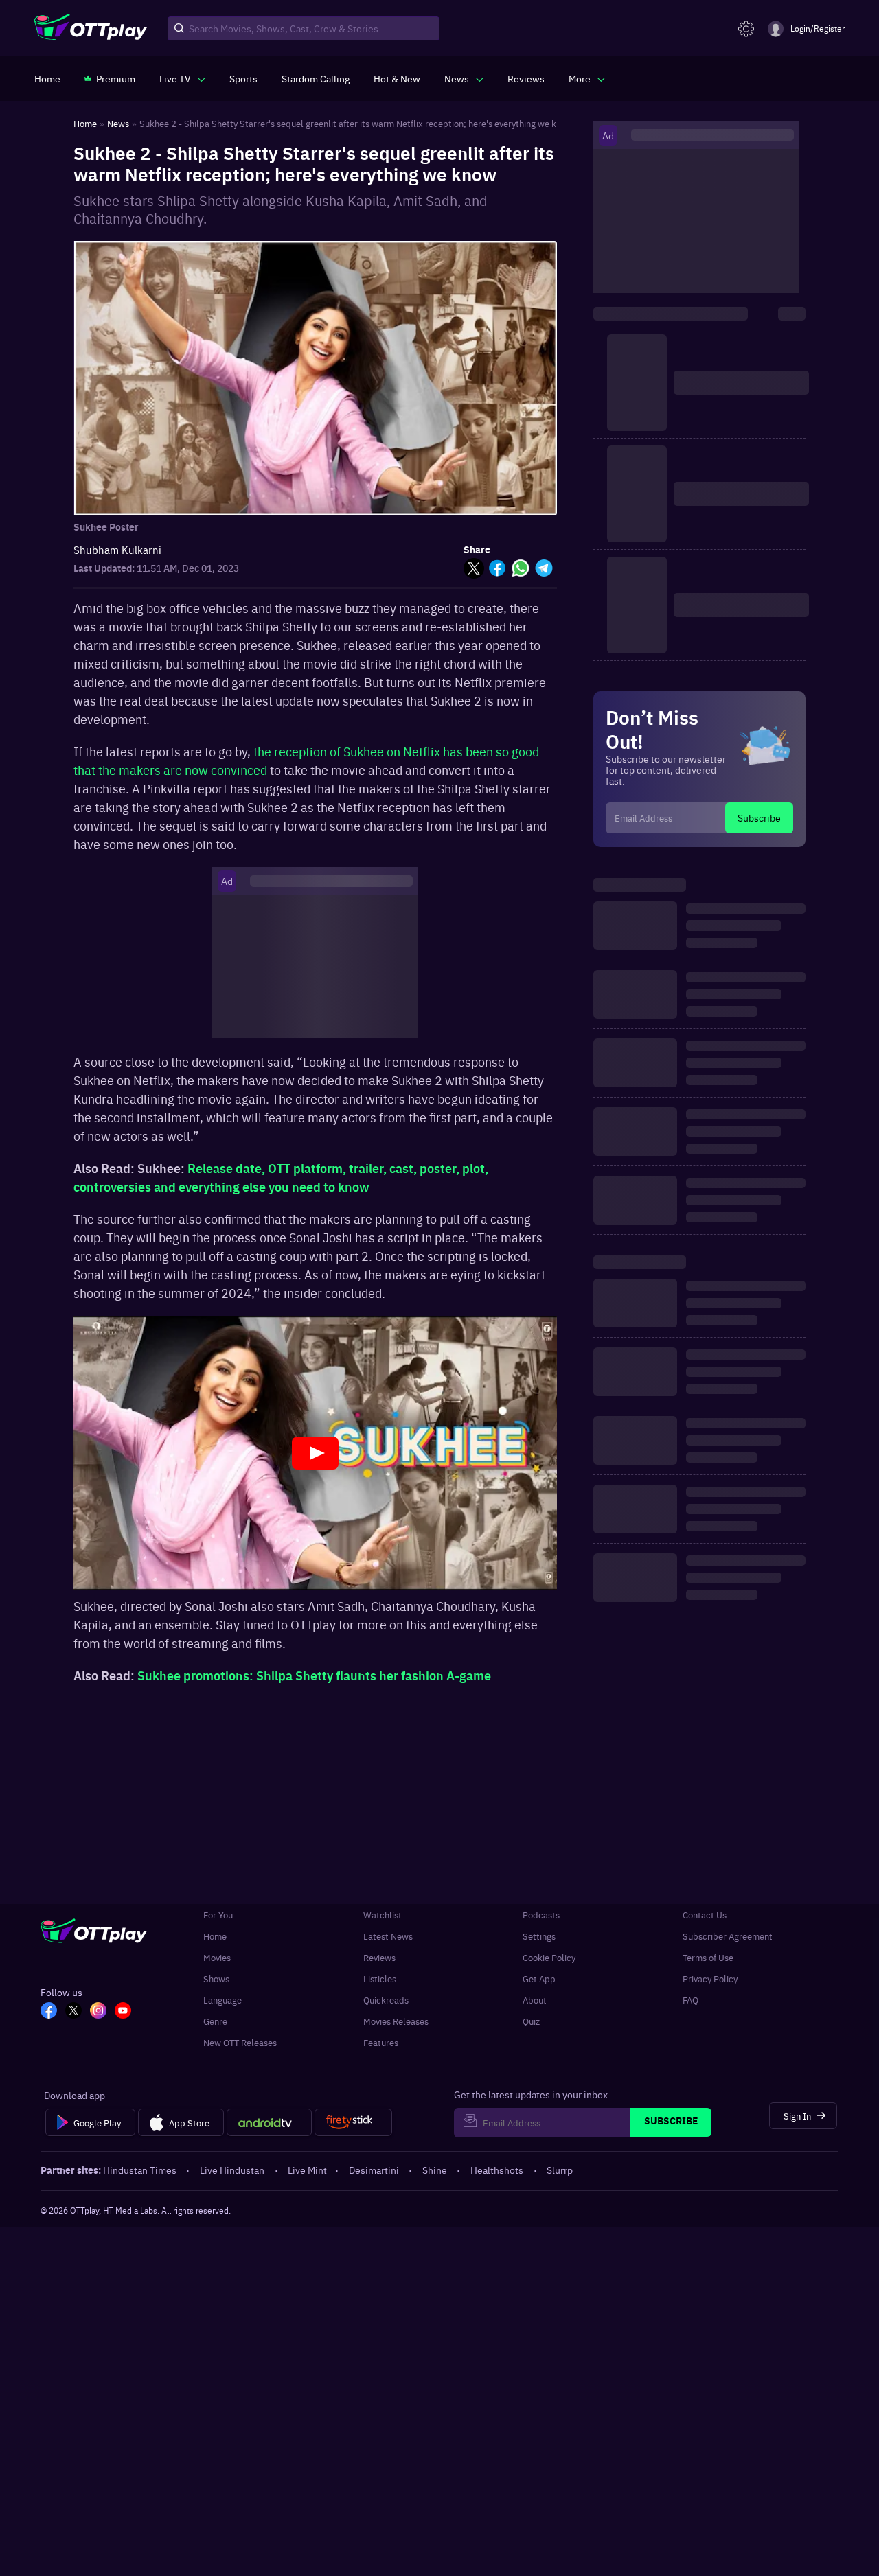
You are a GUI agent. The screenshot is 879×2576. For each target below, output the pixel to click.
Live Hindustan (232, 2170)
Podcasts (541, 1915)
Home (215, 1936)
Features (381, 2042)
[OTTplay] (91, 29)
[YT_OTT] (123, 2012)
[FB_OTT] (49, 2012)
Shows (216, 1979)
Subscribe (759, 817)
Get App (539, 1979)
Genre (215, 2021)
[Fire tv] (353, 2122)
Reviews (379, 1957)
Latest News (388, 1936)
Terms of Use (708, 1957)
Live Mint (307, 2170)
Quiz (531, 2021)
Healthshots (497, 2170)
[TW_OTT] (73, 2012)
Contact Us (705, 1915)
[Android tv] (269, 2122)
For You (218, 1915)
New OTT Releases (240, 2042)
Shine (435, 2170)
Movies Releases (396, 2021)
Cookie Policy (549, 1957)
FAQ (690, 2000)
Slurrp (560, 2170)
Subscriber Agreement (728, 1936)
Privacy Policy (710, 1979)
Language (222, 2000)
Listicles (380, 1979)
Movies (217, 1957)
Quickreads (386, 2000)
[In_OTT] (98, 2012)
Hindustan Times (140, 2170)
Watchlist (383, 1915)
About (535, 2000)
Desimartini (374, 2170)
